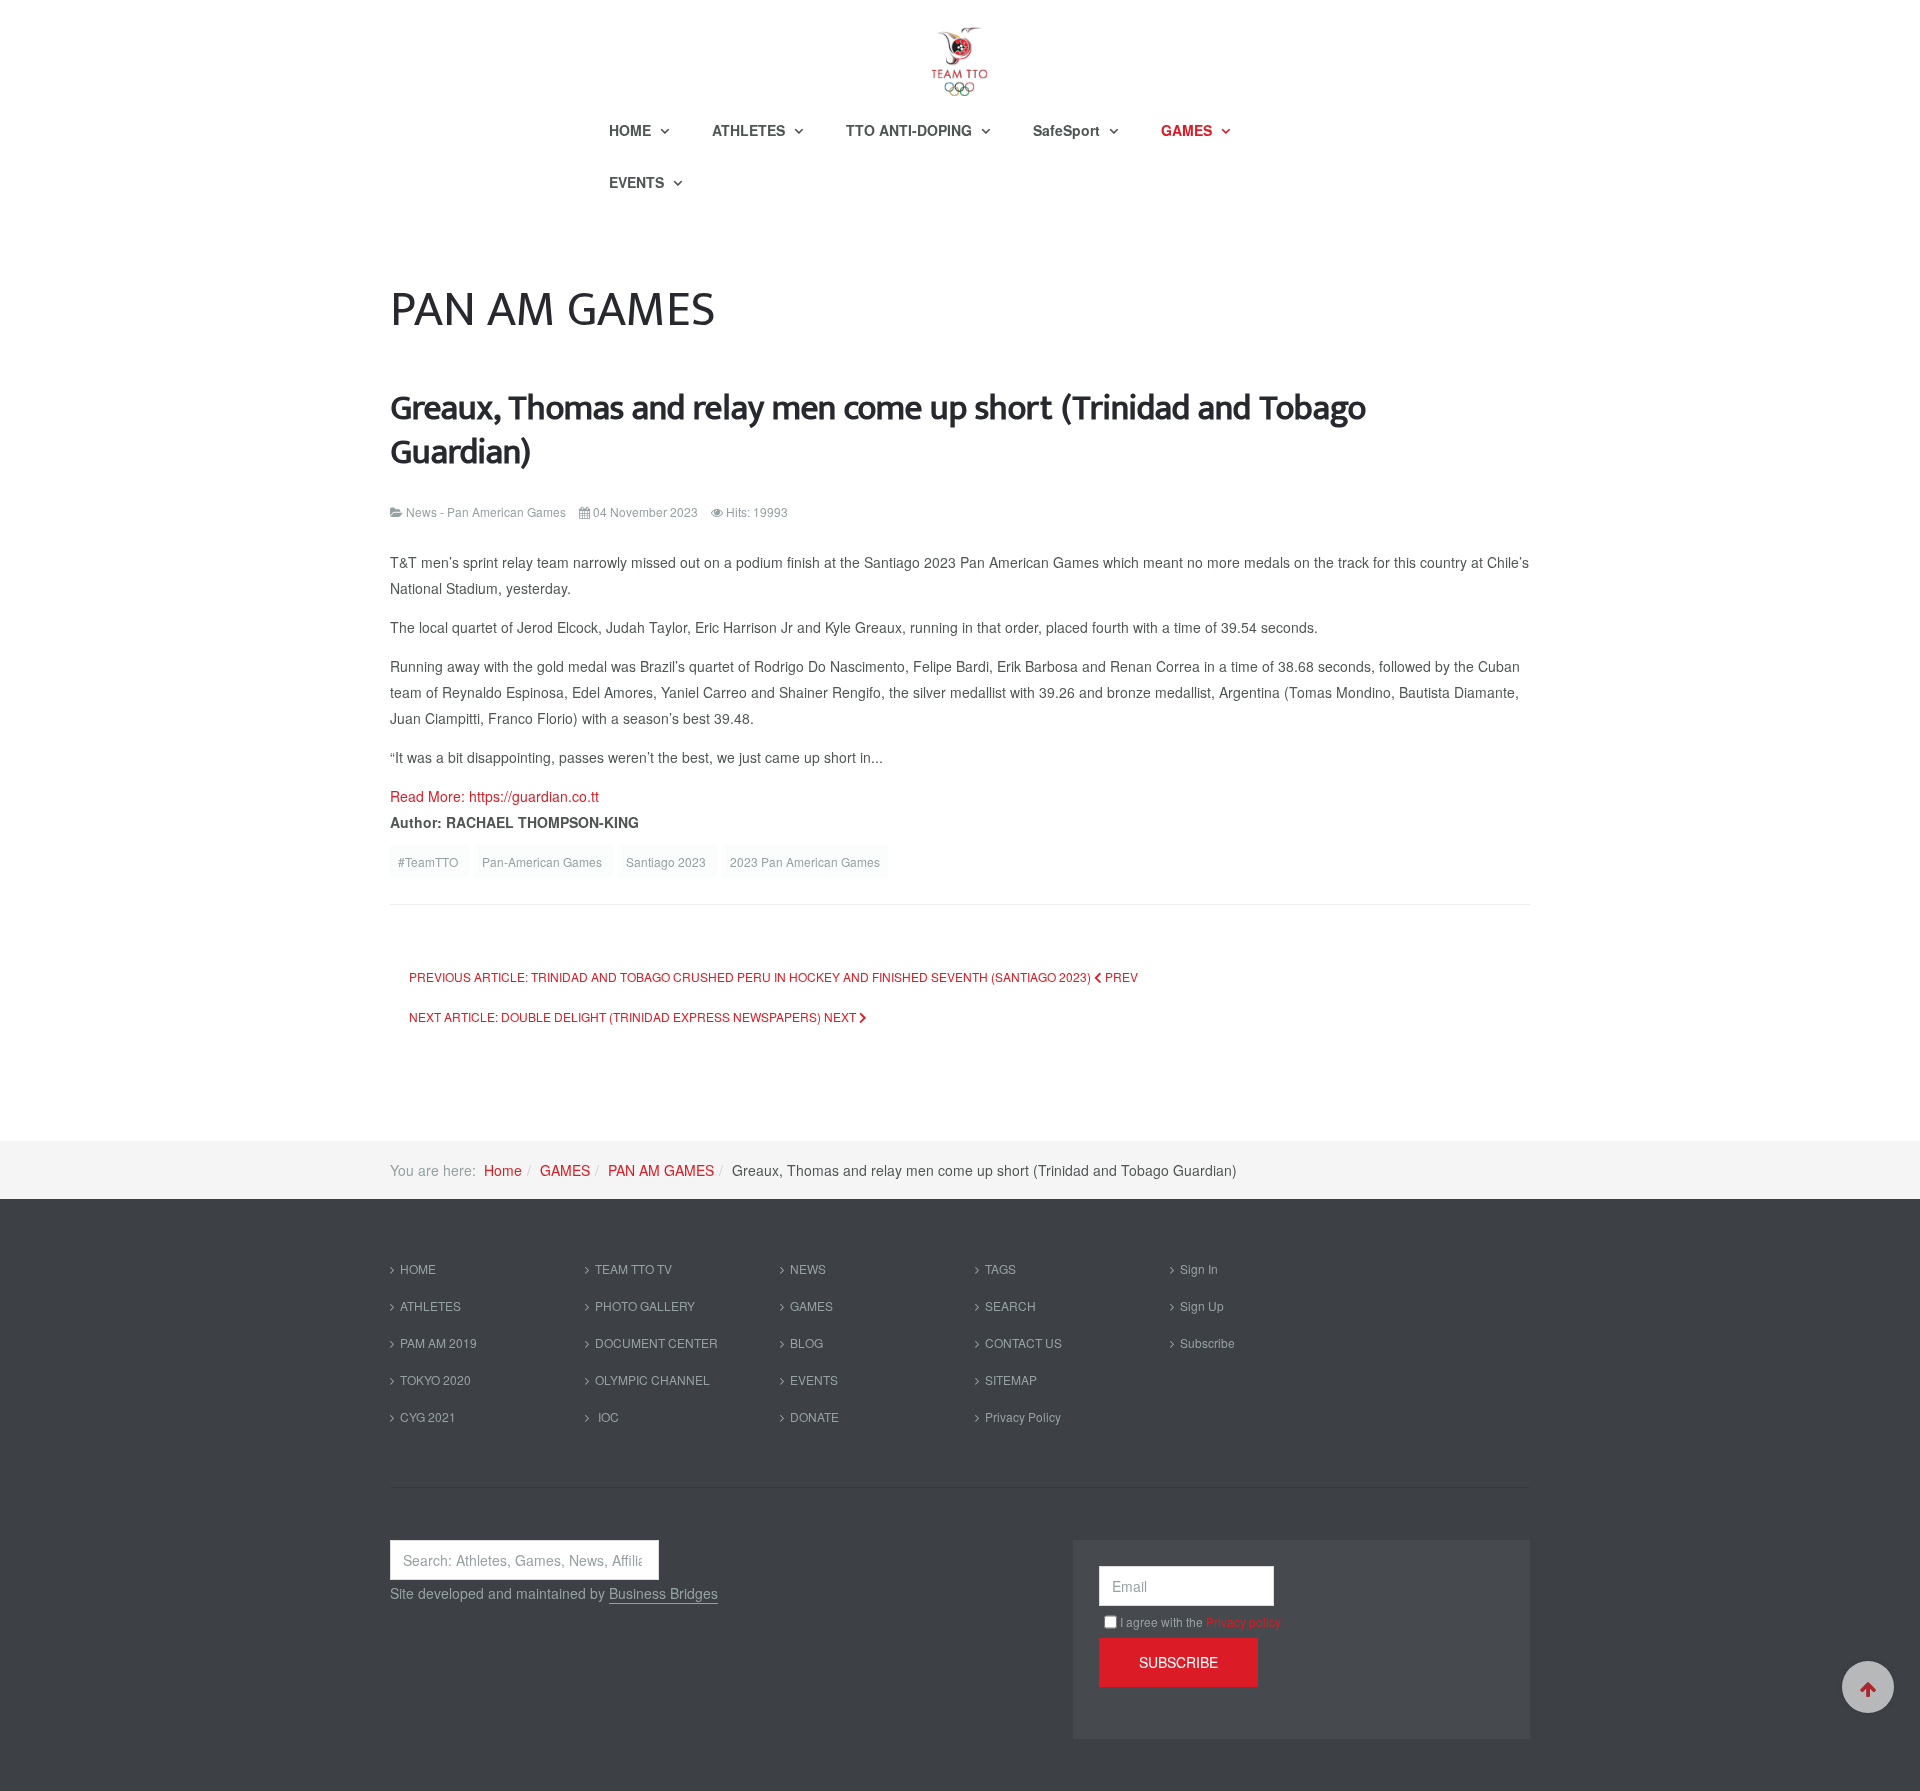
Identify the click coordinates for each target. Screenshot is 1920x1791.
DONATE (814, 1416)
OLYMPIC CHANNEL (652, 1379)
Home (503, 1170)
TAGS (1000, 1268)
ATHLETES (750, 130)
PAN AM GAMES (661, 1170)
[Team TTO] (960, 52)
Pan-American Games (543, 861)
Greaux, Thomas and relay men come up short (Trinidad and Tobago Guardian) (878, 430)
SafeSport (1068, 130)
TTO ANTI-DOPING (911, 130)
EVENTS (638, 182)
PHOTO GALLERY (645, 1305)
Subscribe (1207, 1342)
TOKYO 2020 (435, 1379)
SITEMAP (1011, 1379)
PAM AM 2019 (438, 1342)
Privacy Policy (1023, 1416)
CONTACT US (1023, 1342)
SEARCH (1010, 1305)
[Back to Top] (1868, 1687)
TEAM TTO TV (633, 1268)
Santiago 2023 (667, 861)
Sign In (1199, 1268)
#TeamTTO (429, 861)
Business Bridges (663, 1593)
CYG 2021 (428, 1416)
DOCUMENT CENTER (656, 1342)
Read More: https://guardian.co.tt (494, 796)
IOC (607, 1416)
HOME (632, 130)
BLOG (806, 1342)
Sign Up (1202, 1305)
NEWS (808, 1268)
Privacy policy (1243, 1621)
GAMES (1188, 130)
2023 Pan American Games (805, 861)
